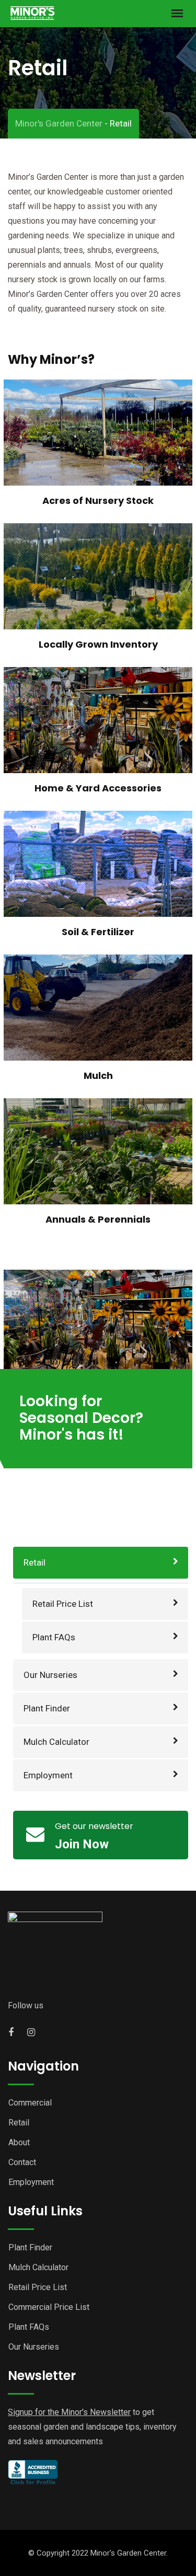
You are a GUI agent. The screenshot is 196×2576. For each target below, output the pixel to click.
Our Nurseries (50, 1675)
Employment (48, 1775)
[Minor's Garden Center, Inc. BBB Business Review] (33, 2472)
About (19, 2142)
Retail (34, 1562)
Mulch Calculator (56, 1742)
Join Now (82, 1844)
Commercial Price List (49, 2307)
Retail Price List (63, 1604)
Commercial (30, 2103)
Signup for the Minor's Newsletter (69, 2412)
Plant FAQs (54, 1637)
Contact (22, 2162)
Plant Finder (47, 1708)
